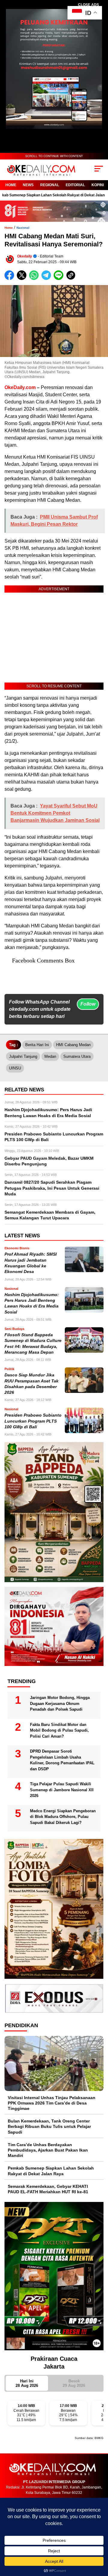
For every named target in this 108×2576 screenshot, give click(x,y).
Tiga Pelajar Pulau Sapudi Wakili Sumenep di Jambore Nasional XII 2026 (62, 1790)
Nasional (23, 228)
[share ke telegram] (47, 279)
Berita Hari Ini (37, 1045)
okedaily (25, 256)
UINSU (15, 1068)
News (28, 185)
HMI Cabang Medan (73, 1045)
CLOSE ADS (88, 5)
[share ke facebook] (11, 279)
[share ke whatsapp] (35, 279)
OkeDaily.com (20, 387)
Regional (50, 185)
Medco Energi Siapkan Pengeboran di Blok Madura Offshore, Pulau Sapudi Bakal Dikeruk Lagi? (63, 1817)
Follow (88, 1004)
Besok (74, 2383)
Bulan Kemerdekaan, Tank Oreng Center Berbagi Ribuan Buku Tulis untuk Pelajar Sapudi (49, 2126)
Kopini (98, 185)
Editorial (75, 185)
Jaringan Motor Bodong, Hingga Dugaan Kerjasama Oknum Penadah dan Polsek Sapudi (60, 1703)
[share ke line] (60, 279)
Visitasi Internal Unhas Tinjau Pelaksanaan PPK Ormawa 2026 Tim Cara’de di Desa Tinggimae (52, 2103)
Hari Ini (27, 2383)
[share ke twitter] (23, 279)
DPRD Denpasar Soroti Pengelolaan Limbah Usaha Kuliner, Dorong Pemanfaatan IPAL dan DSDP (62, 1760)
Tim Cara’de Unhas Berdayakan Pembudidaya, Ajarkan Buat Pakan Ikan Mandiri (48, 2150)
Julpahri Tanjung (23, 1056)
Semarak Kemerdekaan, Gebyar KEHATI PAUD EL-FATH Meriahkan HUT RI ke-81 (48, 2189)
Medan (50, 1056)
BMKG (99, 2438)
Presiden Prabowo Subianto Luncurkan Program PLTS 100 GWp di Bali (33, 1421)
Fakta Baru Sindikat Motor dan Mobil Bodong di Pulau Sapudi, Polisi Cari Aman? (59, 1730)
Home (11, 185)
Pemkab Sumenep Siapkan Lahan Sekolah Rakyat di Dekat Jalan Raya (51, 2171)
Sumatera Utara (77, 1056)
